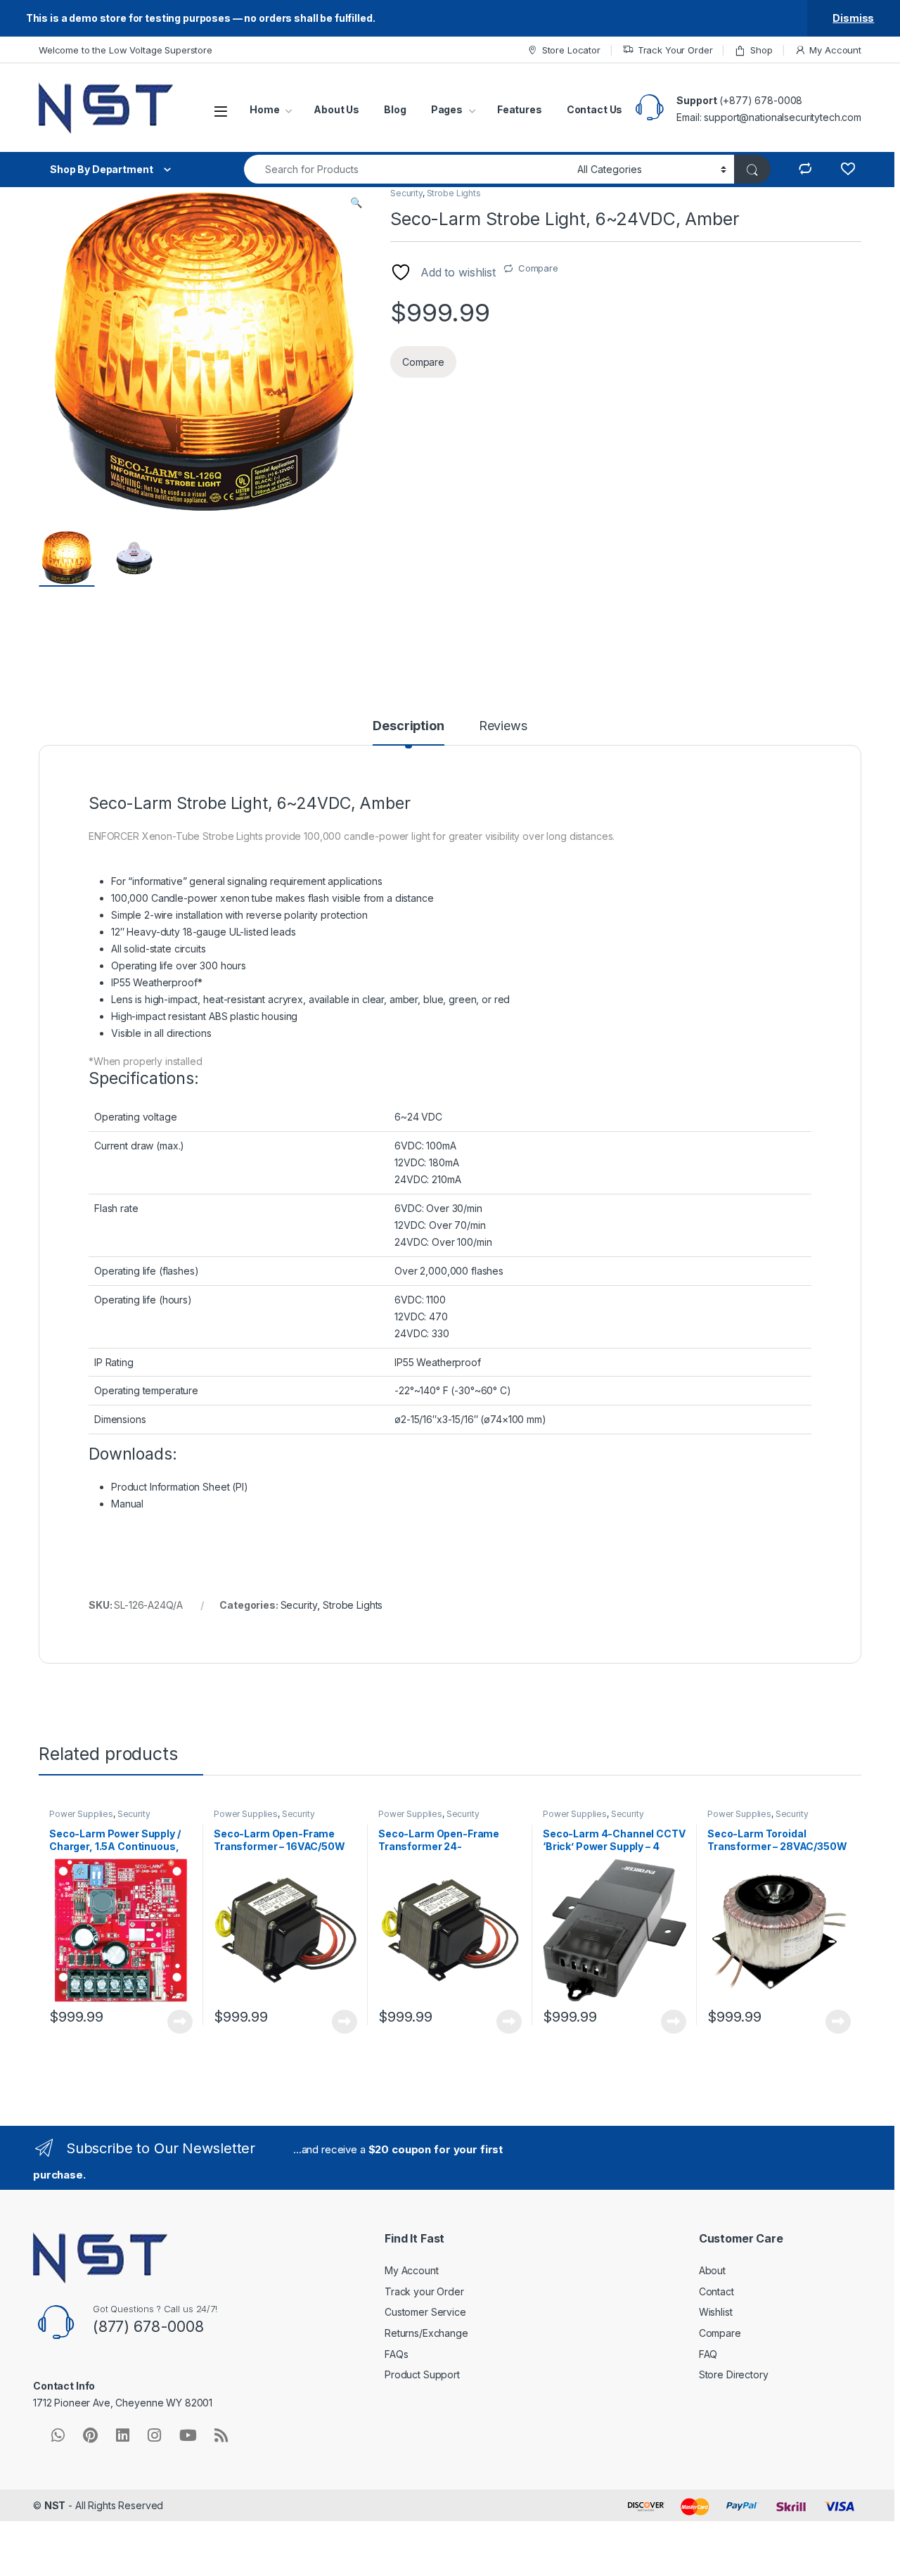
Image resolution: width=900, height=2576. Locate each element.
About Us (336, 109)
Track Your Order (675, 50)
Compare (538, 268)
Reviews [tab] (503, 726)
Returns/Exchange (426, 2333)
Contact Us (595, 109)
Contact (716, 2291)
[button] (356, 203)
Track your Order (424, 2291)
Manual (127, 1504)
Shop (761, 50)
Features (520, 109)
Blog (395, 109)
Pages (447, 109)
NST (55, 2505)
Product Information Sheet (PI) (180, 1487)
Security (406, 193)
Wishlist (716, 2312)
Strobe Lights (454, 193)
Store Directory (734, 2374)
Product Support (422, 2374)
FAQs (396, 2354)
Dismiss (853, 18)
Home (264, 109)
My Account (835, 50)
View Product (175, 2022)
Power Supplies (81, 1814)
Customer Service (425, 2312)
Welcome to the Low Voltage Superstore (126, 50)
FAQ (708, 2354)
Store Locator (571, 50)
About (712, 2270)
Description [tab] (408, 726)
